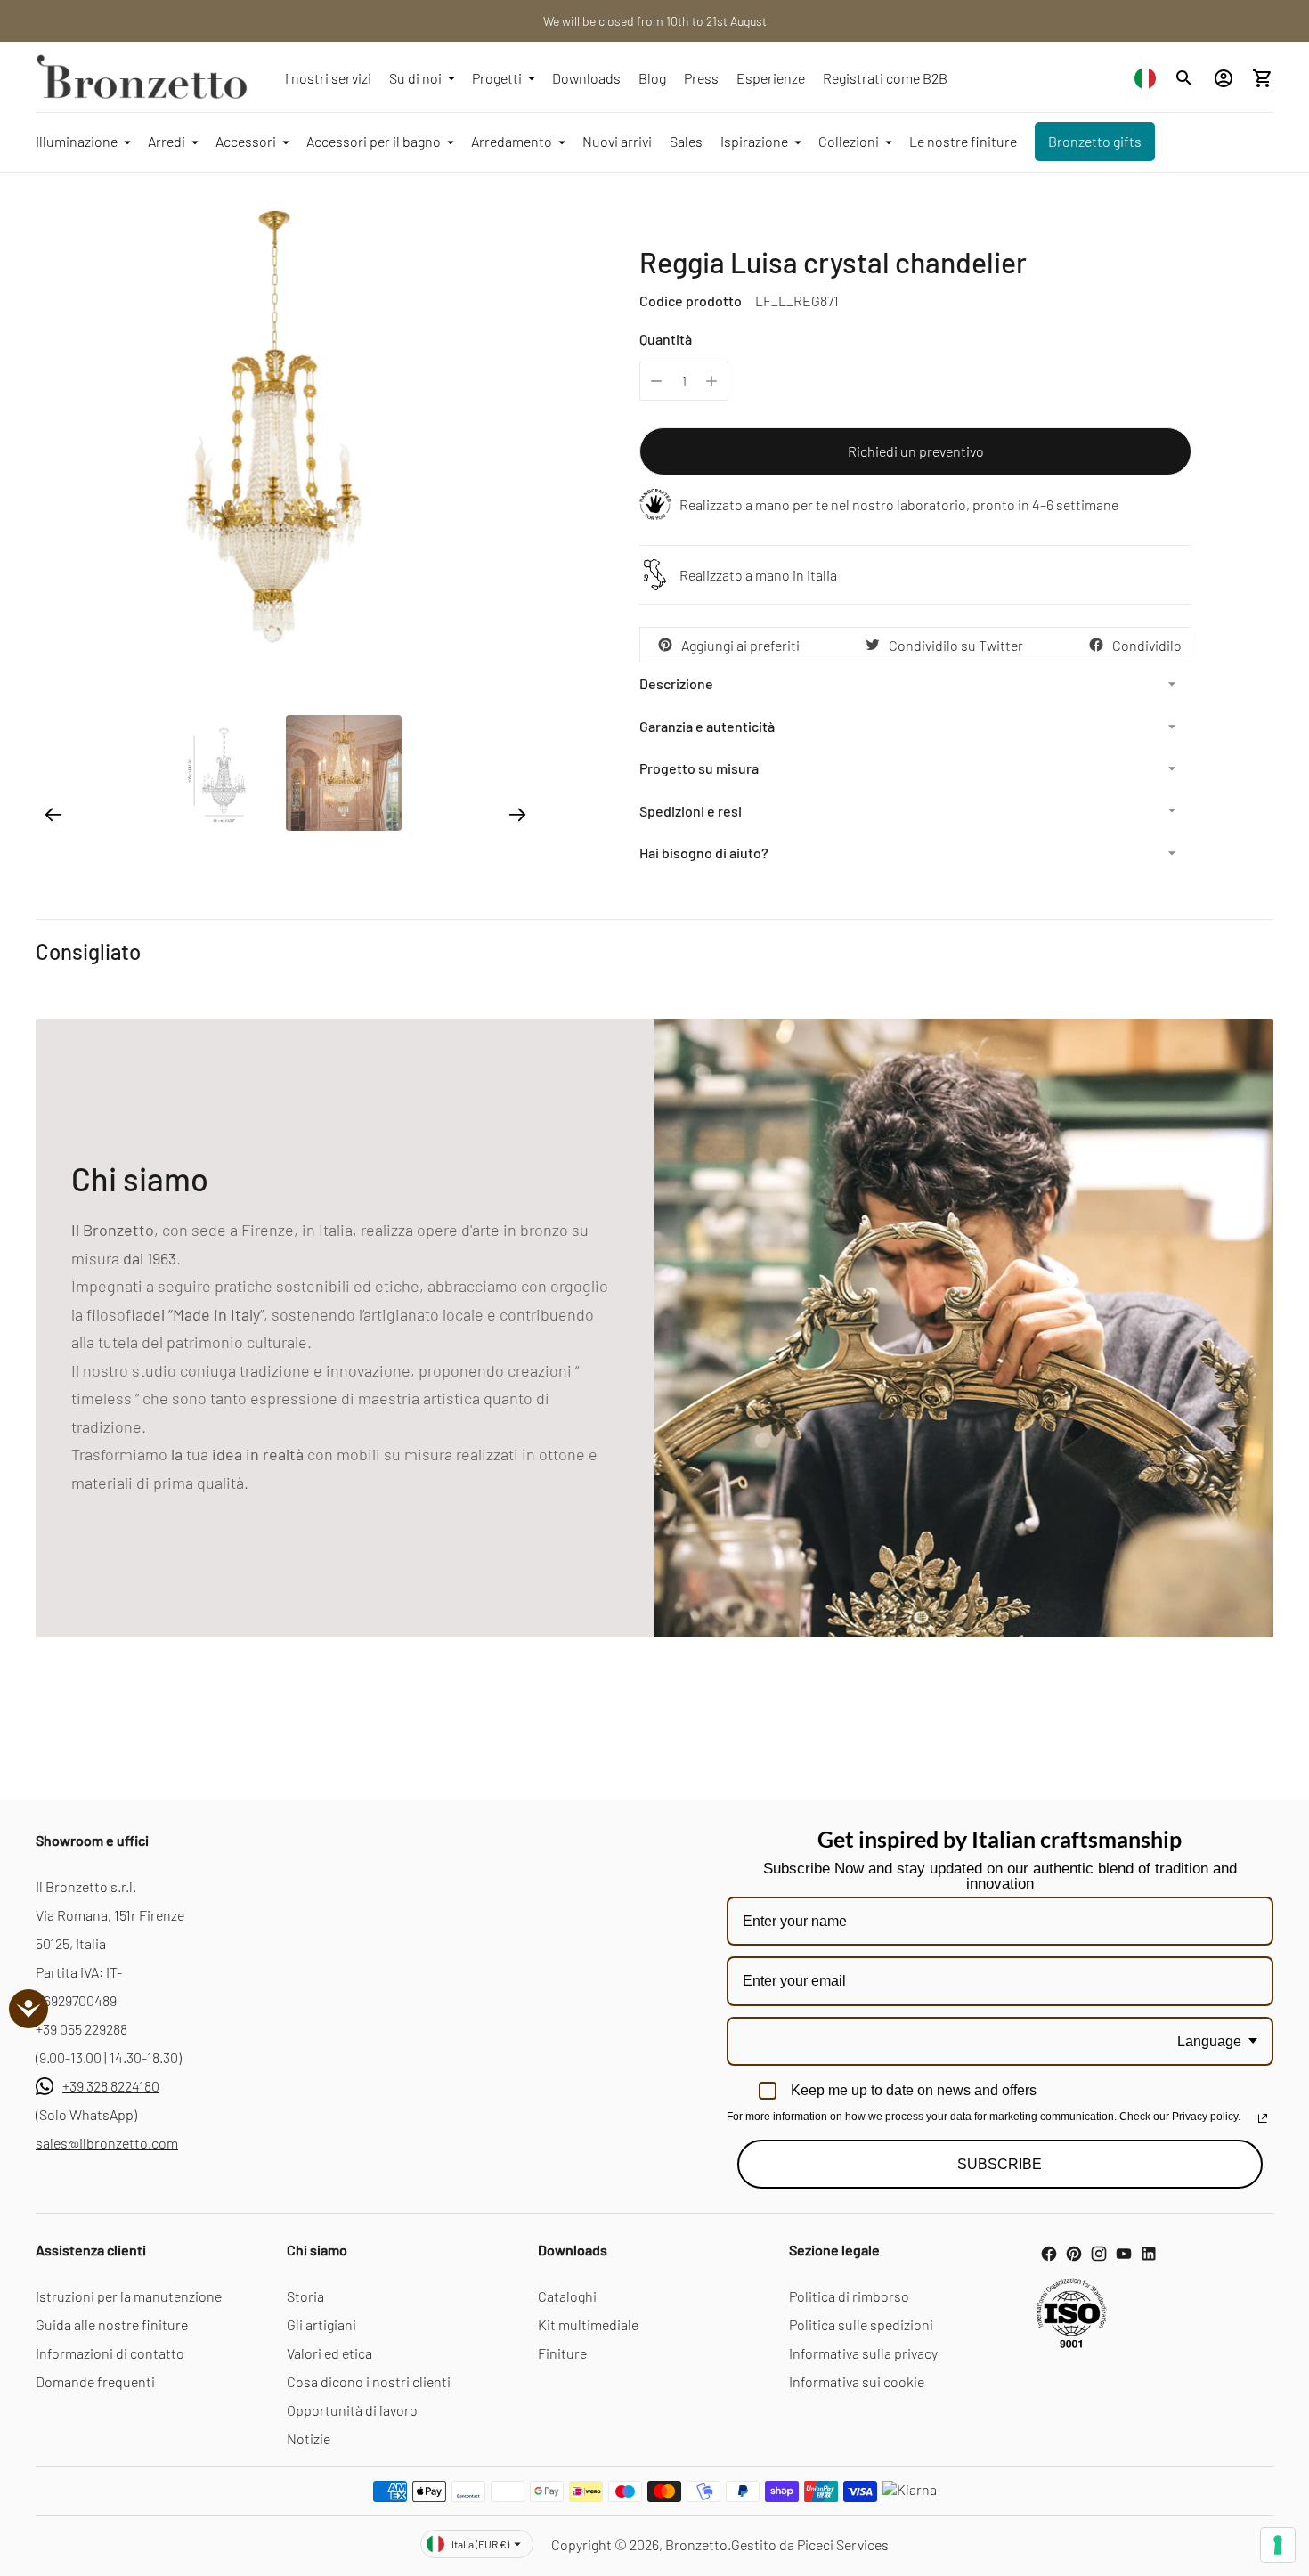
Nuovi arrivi (617, 141)
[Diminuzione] (656, 381)
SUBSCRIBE (1000, 2164)
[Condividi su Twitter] (873, 645)
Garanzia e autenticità (707, 726)
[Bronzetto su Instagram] (1099, 2254)
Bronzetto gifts (1095, 141)
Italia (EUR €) (480, 2544)
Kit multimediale (588, 2324)
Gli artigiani (321, 2324)
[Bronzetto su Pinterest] (1074, 2254)
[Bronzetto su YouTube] (1124, 2254)
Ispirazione (754, 141)
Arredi (167, 141)
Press (701, 78)
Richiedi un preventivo (916, 451)
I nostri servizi (328, 78)
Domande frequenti (95, 2381)
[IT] (1145, 78)
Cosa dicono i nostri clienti (369, 2381)
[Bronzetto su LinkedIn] (1149, 2254)
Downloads (586, 78)
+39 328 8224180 (111, 2086)
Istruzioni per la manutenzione (129, 2296)
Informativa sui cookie (857, 2381)
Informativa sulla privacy (863, 2353)
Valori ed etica (329, 2353)
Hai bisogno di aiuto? (704, 853)
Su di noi (415, 78)
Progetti (497, 78)
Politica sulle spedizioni (861, 2324)
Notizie (309, 2438)
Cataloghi (567, 2296)
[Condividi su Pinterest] (665, 645)
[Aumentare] (711, 381)
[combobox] (1145, 78)
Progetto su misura (699, 768)
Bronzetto (696, 2544)
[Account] (1224, 78)
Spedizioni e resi (691, 811)
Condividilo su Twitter (956, 645)
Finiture (562, 2353)
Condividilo (1147, 645)
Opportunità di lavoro (352, 2410)
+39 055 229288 (81, 2029)
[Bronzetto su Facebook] (1049, 2254)
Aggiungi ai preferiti (740, 645)
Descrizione (676, 683)
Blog (652, 78)
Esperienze (771, 78)
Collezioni (849, 141)
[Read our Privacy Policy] (1263, 2118)
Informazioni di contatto (110, 2353)
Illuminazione (77, 141)
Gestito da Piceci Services (810, 2544)
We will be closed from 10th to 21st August (655, 21)
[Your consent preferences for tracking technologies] (1278, 2545)
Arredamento (512, 141)
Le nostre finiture (963, 141)
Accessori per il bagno (374, 141)
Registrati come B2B (885, 78)
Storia (305, 2296)
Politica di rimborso (849, 2296)
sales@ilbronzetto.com (107, 2143)
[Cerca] (1184, 78)
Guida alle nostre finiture (112, 2324)
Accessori (246, 141)
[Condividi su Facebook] (1096, 645)
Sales (686, 141)
